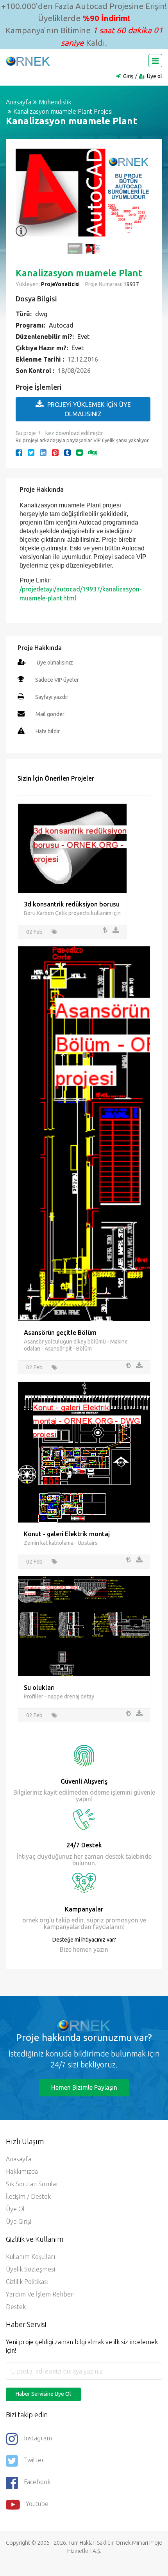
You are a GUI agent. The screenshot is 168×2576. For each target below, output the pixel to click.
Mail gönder (50, 714)
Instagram (38, 2438)
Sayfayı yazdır (52, 697)
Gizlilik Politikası (27, 2282)
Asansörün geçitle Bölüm (60, 1333)
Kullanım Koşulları (30, 2257)
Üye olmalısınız (55, 663)
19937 (131, 284)
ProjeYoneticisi (60, 284)
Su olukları (39, 1687)
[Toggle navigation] (155, 61)
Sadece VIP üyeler (57, 680)
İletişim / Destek (28, 2196)
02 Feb (34, 932)
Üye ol (155, 76)
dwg (41, 314)
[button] (25, 197)
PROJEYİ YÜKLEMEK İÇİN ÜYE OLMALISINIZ (89, 409)
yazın (100, 1949)
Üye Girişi (19, 2221)
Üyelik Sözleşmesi (30, 2269)
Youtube (37, 2504)
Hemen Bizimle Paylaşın (84, 2087)
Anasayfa (19, 102)
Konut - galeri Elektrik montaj (67, 1534)
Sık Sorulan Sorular (32, 2184)
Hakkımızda (22, 2171)
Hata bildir (48, 731)
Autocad (61, 325)
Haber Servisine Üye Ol (43, 2394)
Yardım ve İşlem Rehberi (40, 2294)
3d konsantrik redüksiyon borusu (72, 904)
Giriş (128, 76)
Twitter (34, 2460)
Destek (16, 2307)
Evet (83, 337)
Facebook (37, 2482)
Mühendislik (55, 102)
